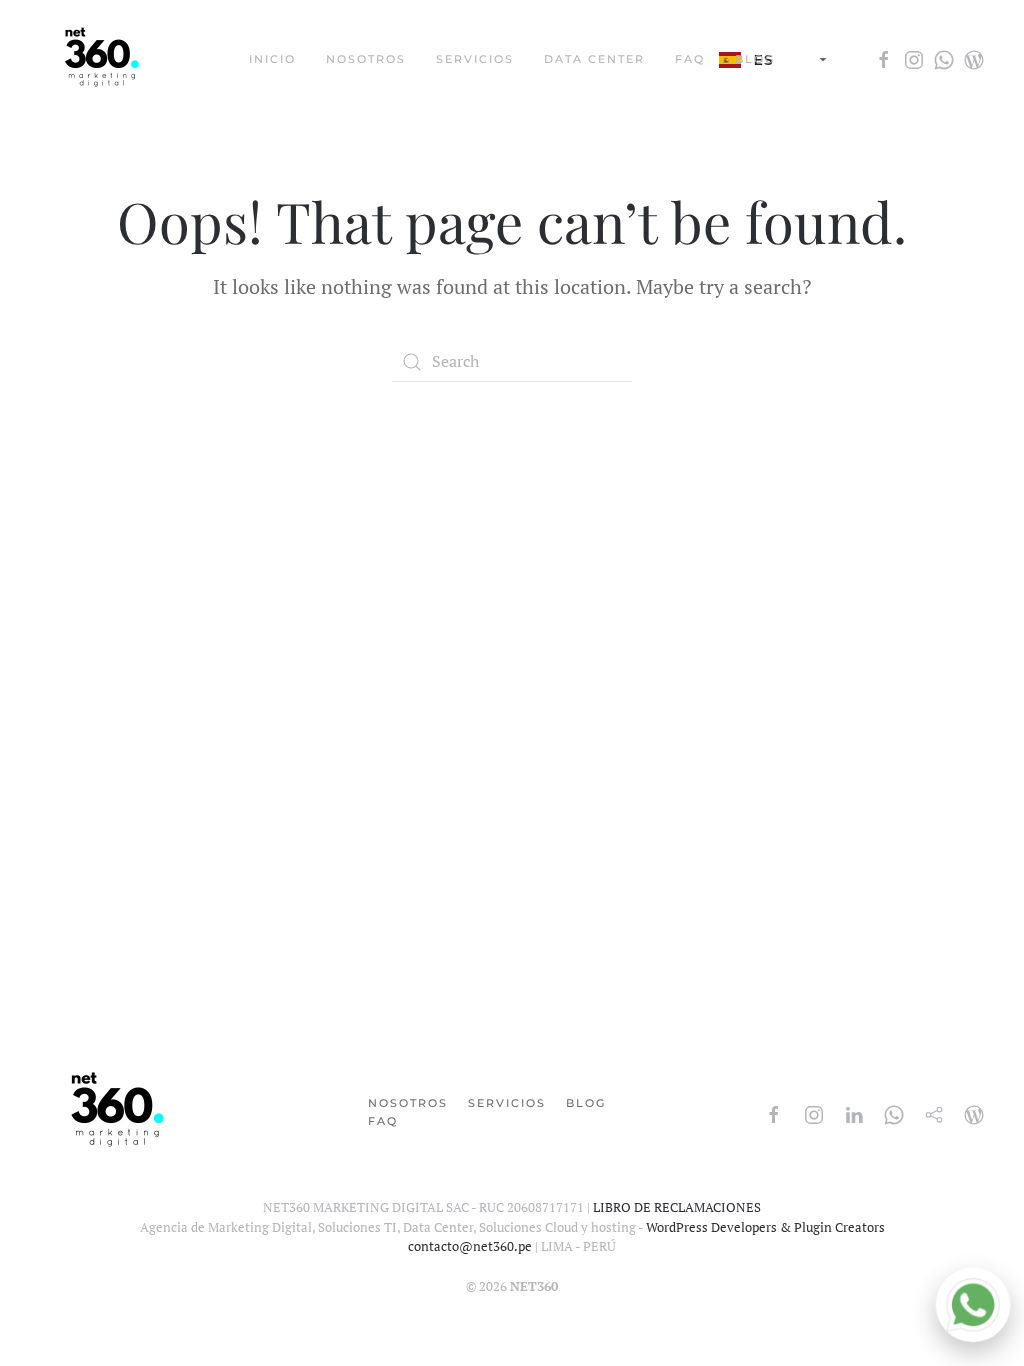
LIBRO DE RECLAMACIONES (677, 1207)
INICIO (272, 59)
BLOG (755, 59)
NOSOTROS (366, 59)
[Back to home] (102, 60)
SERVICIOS (475, 59)
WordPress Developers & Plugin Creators (765, 1227)
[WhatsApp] (973, 1305)
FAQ (690, 59)
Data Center (594, 59)
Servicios (507, 1103)
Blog (586, 1103)
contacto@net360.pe (470, 1246)
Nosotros (408, 1103)
